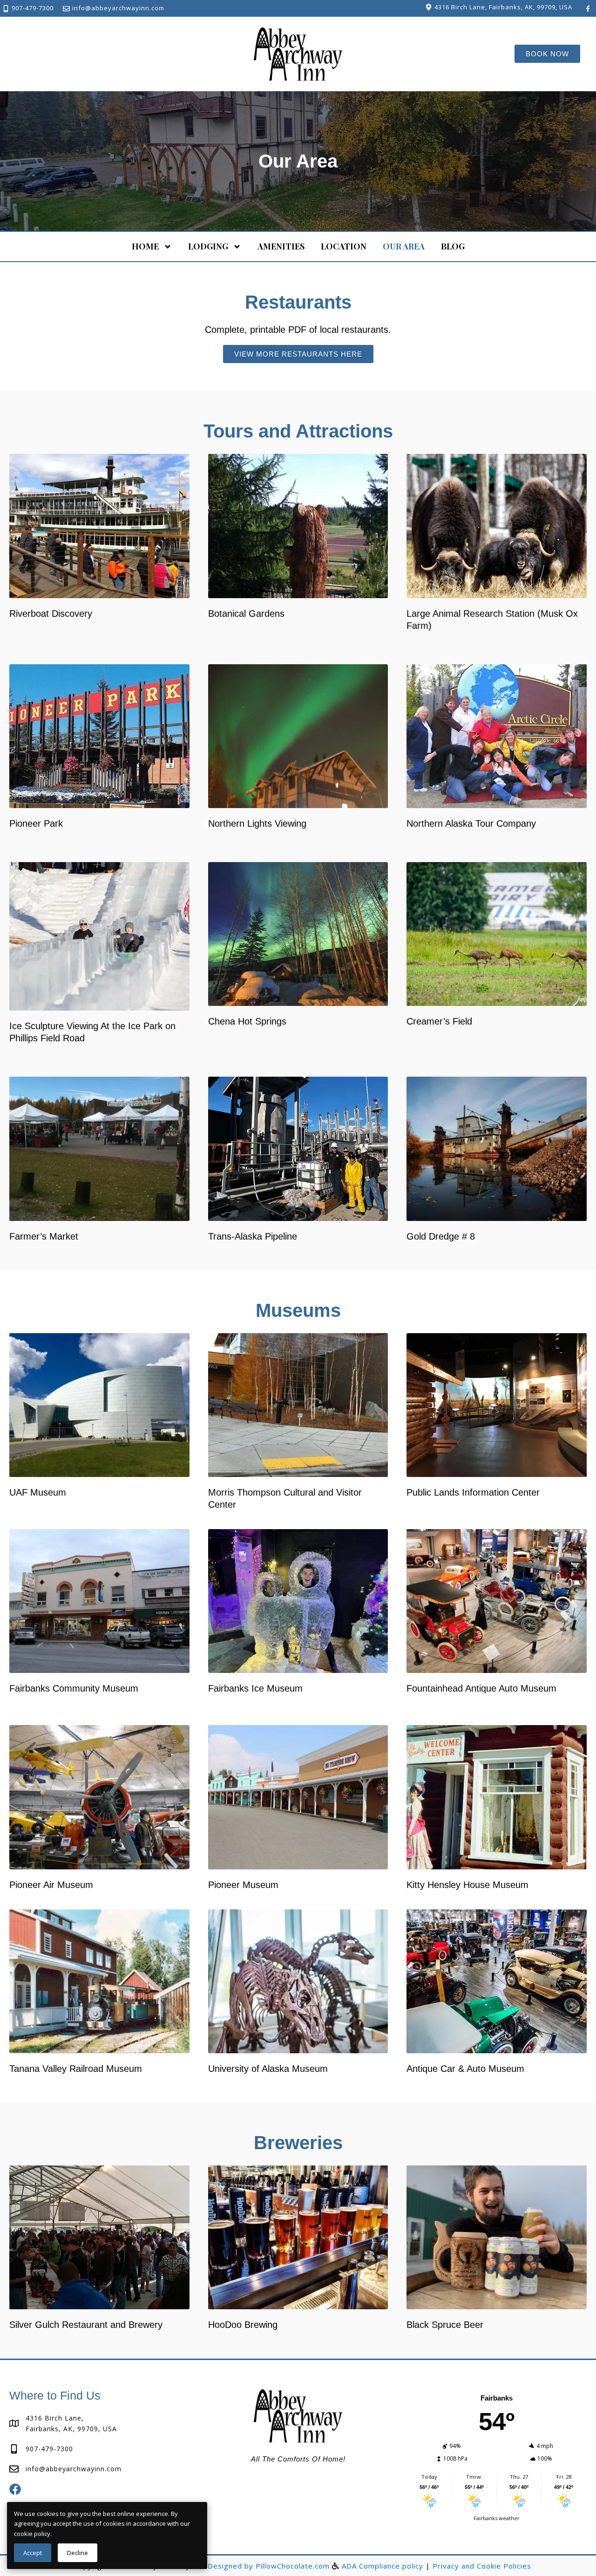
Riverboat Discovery (51, 614)
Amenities (281, 246)
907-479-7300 (33, 8)
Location (344, 246)
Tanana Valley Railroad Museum (76, 2069)
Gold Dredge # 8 (441, 1236)
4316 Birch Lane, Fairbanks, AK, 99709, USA (503, 7)
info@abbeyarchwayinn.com (118, 8)
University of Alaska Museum (268, 2069)
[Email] (66, 9)
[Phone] (6, 9)
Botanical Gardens (246, 614)
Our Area (404, 246)
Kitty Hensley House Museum (467, 1885)
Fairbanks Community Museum (74, 1688)
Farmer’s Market (44, 1236)
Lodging (208, 246)
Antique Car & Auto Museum (465, 2069)
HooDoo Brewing (243, 2325)
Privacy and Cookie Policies (482, 2566)
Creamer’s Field (439, 1021)
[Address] (429, 7)
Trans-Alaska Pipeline (253, 1236)
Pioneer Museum (243, 1885)
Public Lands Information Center (473, 1492)
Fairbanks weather (497, 2518)
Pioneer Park (36, 823)
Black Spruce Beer (445, 2325)
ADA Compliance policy (383, 2566)
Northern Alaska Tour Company (471, 823)
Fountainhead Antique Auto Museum (481, 1688)
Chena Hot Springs (247, 1021)
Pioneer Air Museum (51, 1885)
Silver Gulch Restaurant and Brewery (86, 2325)
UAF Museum (38, 1492)
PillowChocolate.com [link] (293, 2566)
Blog (453, 246)
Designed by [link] (232, 2566)
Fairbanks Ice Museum (255, 1688)
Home (145, 246)
